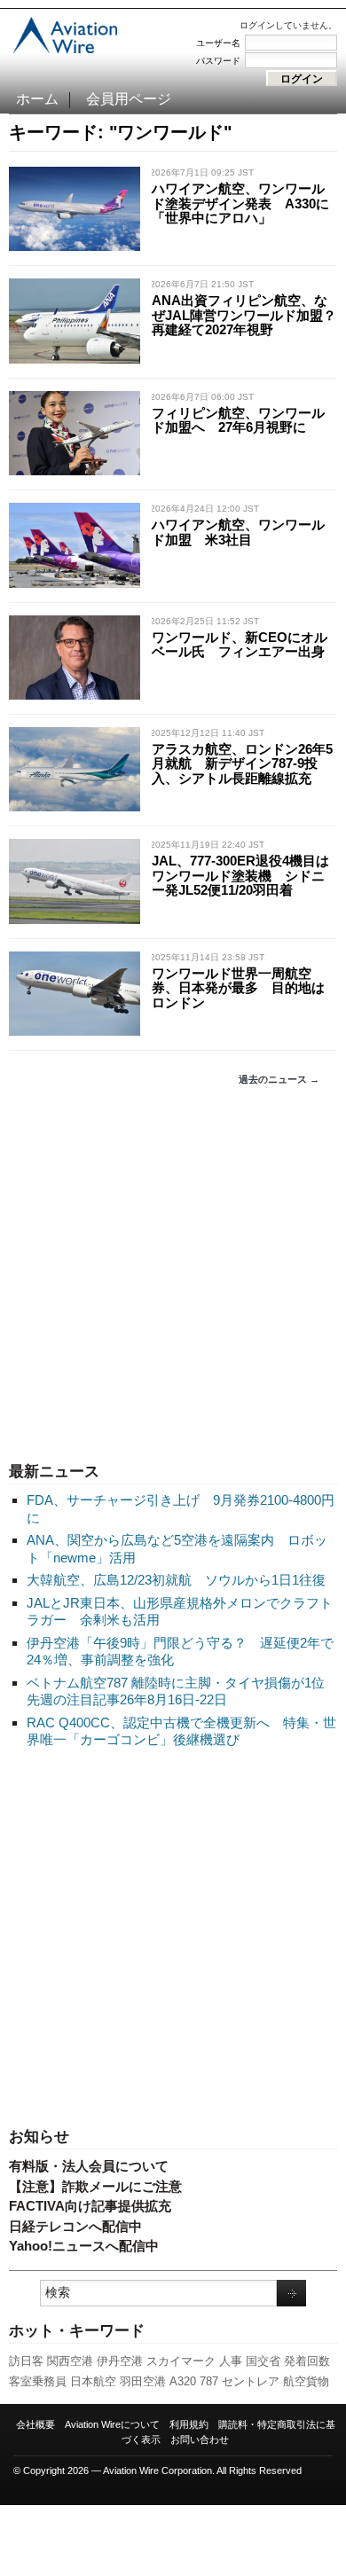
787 (209, 2381)
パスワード (218, 61)
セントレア (251, 2381)
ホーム (37, 99)
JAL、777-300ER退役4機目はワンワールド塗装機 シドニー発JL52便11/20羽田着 (240, 875)
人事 (231, 2361)
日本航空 (93, 2381)
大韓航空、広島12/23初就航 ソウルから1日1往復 (176, 1580)
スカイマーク (181, 2361)
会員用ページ (129, 99)
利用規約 (189, 2424)
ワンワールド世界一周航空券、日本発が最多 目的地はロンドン (238, 988)
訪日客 (26, 2361)
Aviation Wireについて (112, 2424)
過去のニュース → (279, 1079)
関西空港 (70, 2361)
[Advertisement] (173, 1274)
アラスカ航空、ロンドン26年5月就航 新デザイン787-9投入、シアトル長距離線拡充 (242, 763)
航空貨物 (306, 2381)
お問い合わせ (200, 2439)
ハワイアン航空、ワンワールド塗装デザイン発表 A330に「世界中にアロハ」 (240, 203)
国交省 (263, 2361)
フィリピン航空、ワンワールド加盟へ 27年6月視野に (238, 420)
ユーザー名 (218, 43)
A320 (183, 2381)
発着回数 (307, 2361)
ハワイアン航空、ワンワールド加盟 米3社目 (238, 532)
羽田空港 (143, 2381)
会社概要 (35, 2424)
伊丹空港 (120, 2361)
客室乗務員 (38, 2381)
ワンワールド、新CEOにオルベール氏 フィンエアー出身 (240, 645)
